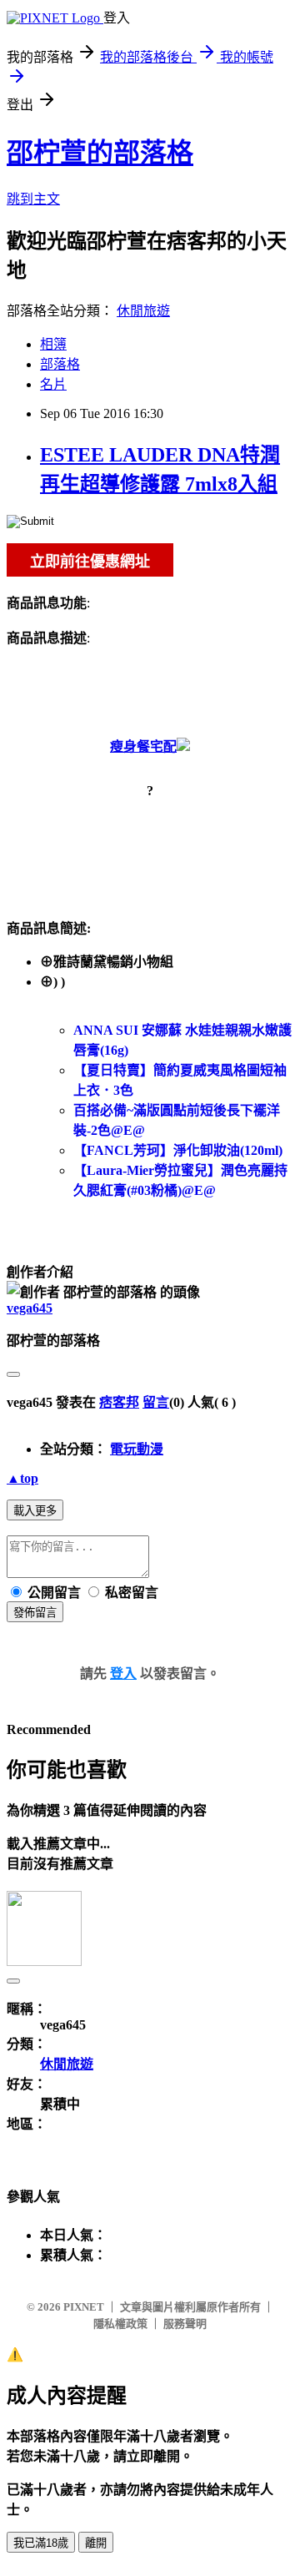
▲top (22, 1478)
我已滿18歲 (41, 2543)
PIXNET (84, 2307)
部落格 (60, 364)
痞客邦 (119, 1402)
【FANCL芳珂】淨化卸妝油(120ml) (178, 1150)
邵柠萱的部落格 (100, 153)
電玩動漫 (137, 1449)
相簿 (53, 344)
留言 (156, 1402)
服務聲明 (185, 2324)
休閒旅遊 (143, 311)
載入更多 (35, 1511)
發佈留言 (35, 1613)
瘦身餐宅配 (143, 746)
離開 (96, 2543)
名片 (53, 384)
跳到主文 (33, 199)
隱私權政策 (120, 2324)
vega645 (30, 1308)
